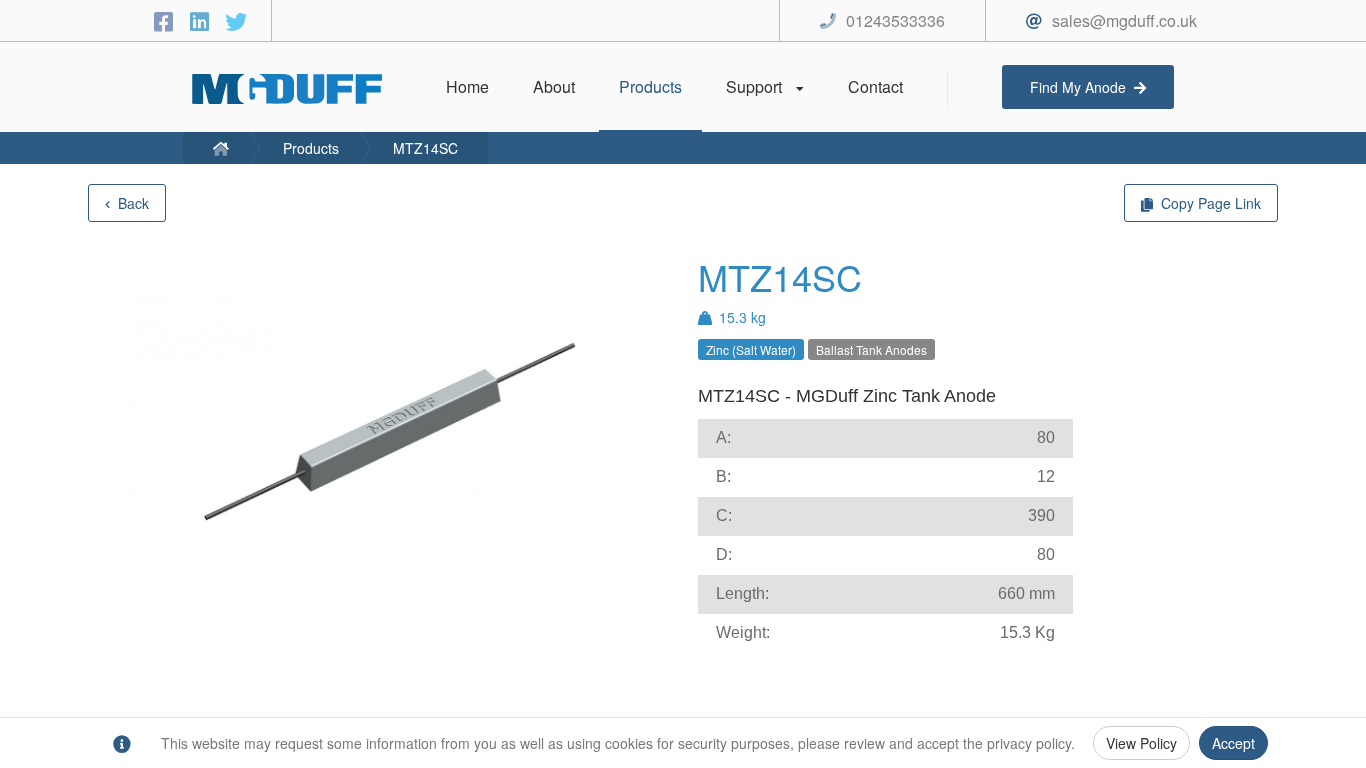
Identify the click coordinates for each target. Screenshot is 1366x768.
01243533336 (895, 20)
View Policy (1141, 743)
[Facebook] (167, 20)
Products (311, 148)
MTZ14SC (425, 148)
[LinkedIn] (203, 20)
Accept (1233, 743)
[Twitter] (236, 20)
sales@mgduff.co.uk (1124, 20)
